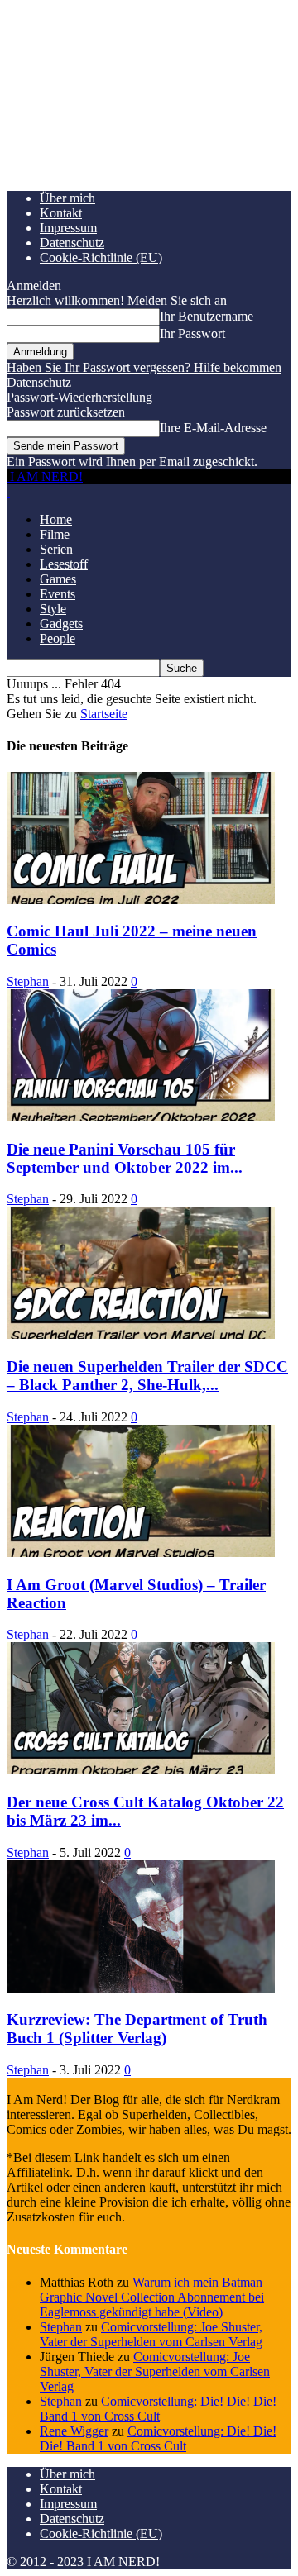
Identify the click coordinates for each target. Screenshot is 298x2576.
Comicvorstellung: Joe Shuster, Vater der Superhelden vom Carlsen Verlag (151, 2334)
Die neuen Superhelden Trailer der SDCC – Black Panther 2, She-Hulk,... (147, 1376)
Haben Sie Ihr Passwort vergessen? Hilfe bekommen (144, 367)
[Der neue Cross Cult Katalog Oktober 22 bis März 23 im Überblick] (141, 1770)
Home (56, 519)
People (58, 638)
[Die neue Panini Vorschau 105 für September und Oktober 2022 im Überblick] (141, 1117)
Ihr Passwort (192, 333)
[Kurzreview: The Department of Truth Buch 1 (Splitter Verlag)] (141, 1988)
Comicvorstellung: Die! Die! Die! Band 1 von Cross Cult (158, 2409)
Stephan (28, 981)
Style (53, 609)
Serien (56, 549)
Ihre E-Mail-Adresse (213, 428)
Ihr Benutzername (207, 316)
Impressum (68, 228)
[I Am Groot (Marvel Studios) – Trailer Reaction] (141, 1552)
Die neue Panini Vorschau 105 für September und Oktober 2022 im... (125, 1158)
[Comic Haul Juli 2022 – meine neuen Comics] (141, 900)
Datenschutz (72, 243)
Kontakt (61, 213)
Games (58, 579)
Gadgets (61, 624)
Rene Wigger (74, 2431)
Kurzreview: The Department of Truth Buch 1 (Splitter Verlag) (137, 2028)
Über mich (67, 198)
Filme (55, 534)
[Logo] (8, 491)
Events (58, 594)
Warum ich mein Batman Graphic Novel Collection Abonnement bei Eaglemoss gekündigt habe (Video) (152, 2297)
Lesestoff (64, 564)
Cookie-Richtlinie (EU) (101, 257)
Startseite (104, 714)
